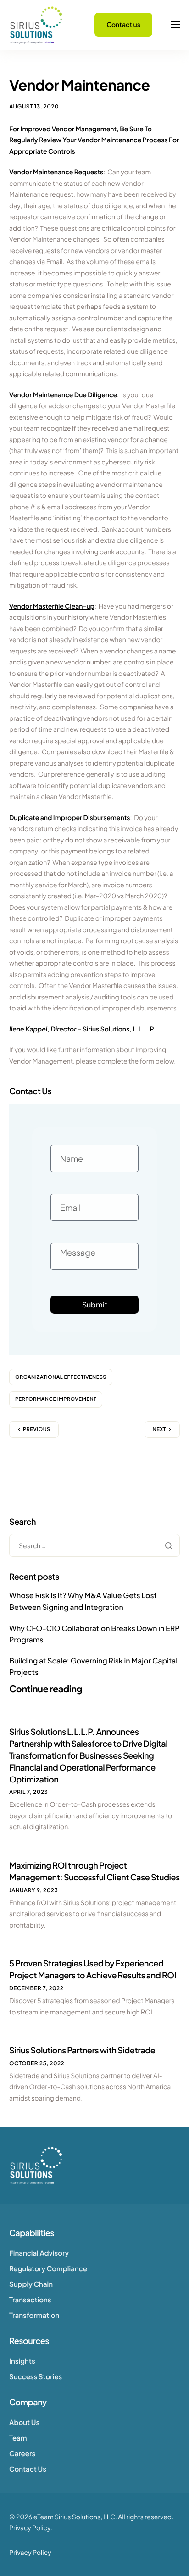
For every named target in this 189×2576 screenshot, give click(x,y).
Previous (37, 1429)
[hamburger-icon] (175, 25)
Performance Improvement (56, 1399)
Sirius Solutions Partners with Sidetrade (82, 2050)
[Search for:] (94, 1546)
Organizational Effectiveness (61, 1377)
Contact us (123, 25)
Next (159, 1429)
